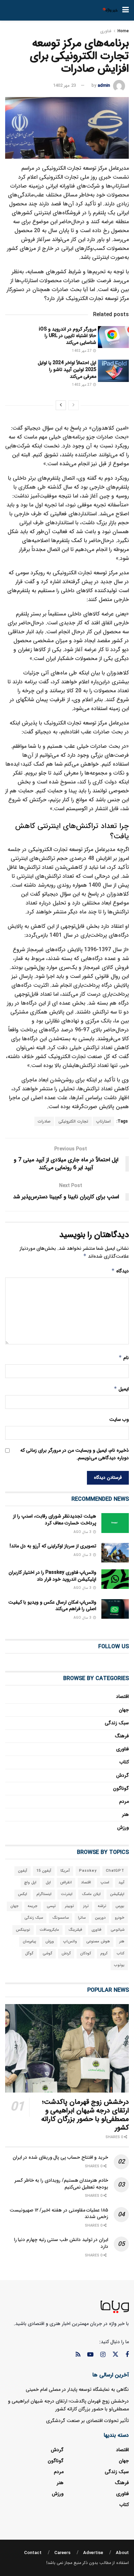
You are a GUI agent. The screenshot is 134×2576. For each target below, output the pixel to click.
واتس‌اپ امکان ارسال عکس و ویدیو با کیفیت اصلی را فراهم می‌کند (52, 1606)
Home (123, 31)
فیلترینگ (75, 1930)
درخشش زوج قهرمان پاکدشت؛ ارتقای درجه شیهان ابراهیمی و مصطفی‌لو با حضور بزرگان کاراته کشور (85, 2115)
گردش (122, 1775)
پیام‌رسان (29, 1942)
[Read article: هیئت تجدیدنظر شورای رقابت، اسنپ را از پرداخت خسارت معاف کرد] (115, 1523)
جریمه (33, 1906)
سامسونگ (60, 1918)
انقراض (66, 1883)
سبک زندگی (117, 1723)
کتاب (124, 1762)
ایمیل (121, 1389)
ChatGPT (115, 1871)
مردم (124, 1801)
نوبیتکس (23, 1930)
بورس (120, 1906)
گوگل (29, 1954)
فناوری (106, 31)
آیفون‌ (23, 1871)
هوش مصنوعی (98, 1942)
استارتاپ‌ (103, 1121)
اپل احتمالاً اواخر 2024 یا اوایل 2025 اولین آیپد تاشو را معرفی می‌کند (67, 369)
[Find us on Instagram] (103, 2355)
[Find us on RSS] (78, 2355)
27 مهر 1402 (82, 351)
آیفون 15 (44, 1871)
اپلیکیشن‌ (117, 1894)
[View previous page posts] (74, 405)
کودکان (86, 1954)
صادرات (44, 1121)
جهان (124, 1710)
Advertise (93, 2553)
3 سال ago (83, 1532)
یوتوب (119, 1965)
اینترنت (67, 1894)
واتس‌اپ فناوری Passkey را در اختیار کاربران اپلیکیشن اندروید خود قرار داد (52, 1576)
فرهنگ (122, 1736)
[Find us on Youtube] (90, 2355)
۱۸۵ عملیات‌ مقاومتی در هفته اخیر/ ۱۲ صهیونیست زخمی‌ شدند (59, 2214)
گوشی (47, 1954)
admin (104, 86)
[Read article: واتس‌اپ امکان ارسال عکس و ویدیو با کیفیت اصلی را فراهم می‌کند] (115, 1609)
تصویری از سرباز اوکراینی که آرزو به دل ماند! (53, 1546)
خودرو (120, 1918)
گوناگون (121, 1788)
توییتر (69, 1906)
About (122, 2553)
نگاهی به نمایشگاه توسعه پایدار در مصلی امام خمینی (77, 2389)
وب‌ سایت (119, 1419)
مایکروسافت (49, 1930)
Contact (33, 2553)
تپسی (51, 1906)
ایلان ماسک (91, 1894)
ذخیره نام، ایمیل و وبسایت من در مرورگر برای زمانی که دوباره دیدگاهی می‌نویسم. (75, 1454)
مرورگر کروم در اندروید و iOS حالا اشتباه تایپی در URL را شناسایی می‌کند (68, 336)
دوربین (100, 1918)
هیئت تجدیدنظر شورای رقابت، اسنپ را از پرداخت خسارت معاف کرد (55, 1520)
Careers (62, 2553)
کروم (104, 1954)
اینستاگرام (44, 1894)
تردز (86, 1906)
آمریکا (65, 1871)
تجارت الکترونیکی (73, 1121)
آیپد (121, 1883)
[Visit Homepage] (110, 10)
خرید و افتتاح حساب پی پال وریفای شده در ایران (60, 2157)
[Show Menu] (126, 10)
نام (124, 1358)
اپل (48, 1883)
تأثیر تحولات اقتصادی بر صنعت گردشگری (87, 2421)
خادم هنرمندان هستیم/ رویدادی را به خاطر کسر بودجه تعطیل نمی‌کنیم (61, 2184)
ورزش (123, 1828)
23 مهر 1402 (64, 86)
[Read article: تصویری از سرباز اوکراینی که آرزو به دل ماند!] (115, 1553)
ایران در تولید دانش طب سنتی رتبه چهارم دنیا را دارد (61, 2243)
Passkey (88, 1871)
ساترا (82, 1918)
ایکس (23, 1894)
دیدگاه (120, 1271)
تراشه (102, 1906)
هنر (125, 1814)
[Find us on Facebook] (127, 2355)
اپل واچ (30, 1883)
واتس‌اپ (70, 1942)
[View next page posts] (61, 405)
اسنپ (105, 1883)
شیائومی (118, 1930)
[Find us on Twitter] (115, 2355)
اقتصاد (122, 1697)
